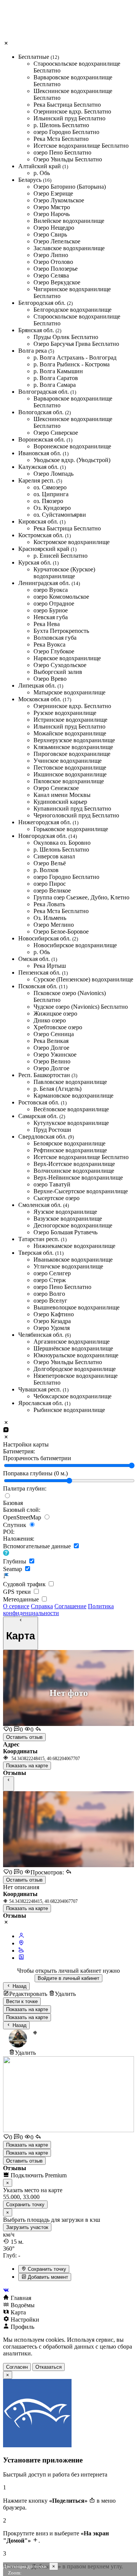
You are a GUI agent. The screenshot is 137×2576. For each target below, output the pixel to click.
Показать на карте (27, 1766)
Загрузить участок (27, 2227)
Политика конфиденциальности (58, 1610)
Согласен (17, 2367)
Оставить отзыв (24, 1737)
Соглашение (70, 1606)
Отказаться (49, 2367)
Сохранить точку (46, 2269)
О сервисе (16, 1606)
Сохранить (25, 2205)
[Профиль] (21, 1936)
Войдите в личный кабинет (68, 1978)
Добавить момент (47, 2277)
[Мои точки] (21, 1943)
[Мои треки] (21, 1951)
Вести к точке (22, 2001)
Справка (42, 1606)
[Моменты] (21, 1958)
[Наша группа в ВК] (68, 2291)
